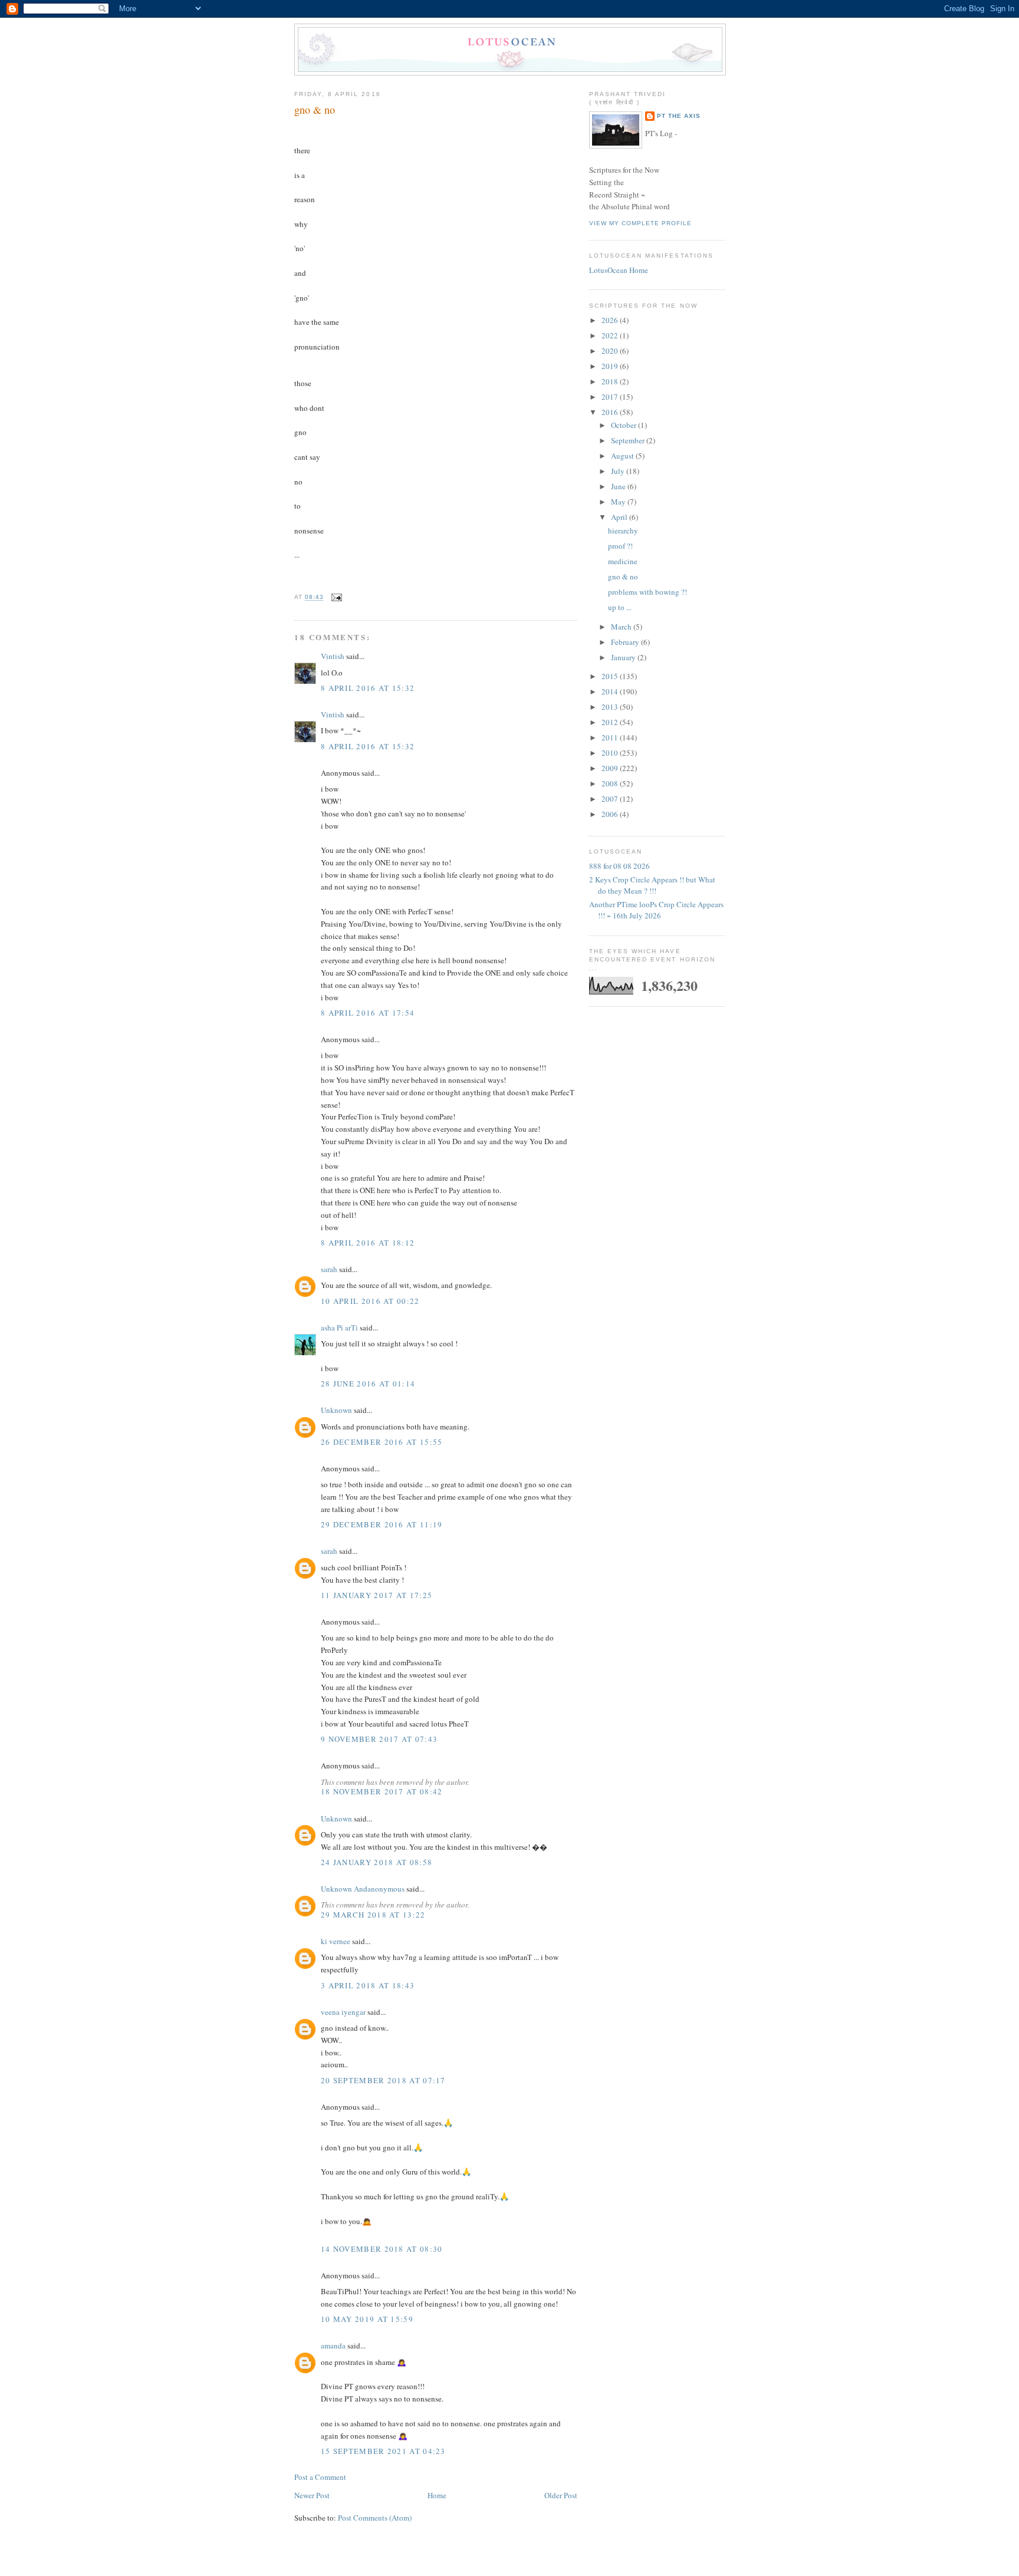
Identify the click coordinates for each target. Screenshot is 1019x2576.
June (619, 486)
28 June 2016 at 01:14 (368, 1383)
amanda (333, 2346)
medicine (623, 561)
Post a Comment (320, 2477)
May (619, 502)
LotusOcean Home (619, 270)
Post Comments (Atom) (375, 2518)
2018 (611, 381)
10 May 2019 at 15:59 (367, 2319)
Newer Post (312, 2495)
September (629, 440)
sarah (329, 1269)
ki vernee (336, 1941)
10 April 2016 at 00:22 (370, 1301)
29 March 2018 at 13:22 (373, 1915)
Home (437, 2495)
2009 (611, 768)
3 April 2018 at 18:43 (368, 1985)
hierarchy (623, 531)
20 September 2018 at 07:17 (383, 2080)
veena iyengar (343, 2012)
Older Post (561, 2495)
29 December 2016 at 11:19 (382, 1524)
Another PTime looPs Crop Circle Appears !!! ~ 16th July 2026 (656, 910)
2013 (611, 707)
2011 (611, 737)
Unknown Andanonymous (363, 1889)
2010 (611, 753)
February (626, 642)
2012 (611, 722)
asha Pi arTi (339, 1327)
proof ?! (620, 546)
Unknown (336, 1410)
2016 (611, 412)
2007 (611, 799)
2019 (611, 366)
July (619, 471)
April (620, 517)
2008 (611, 783)
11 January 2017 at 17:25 (377, 1595)
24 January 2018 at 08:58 (377, 1862)
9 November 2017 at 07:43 (379, 1739)
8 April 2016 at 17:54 (368, 1013)
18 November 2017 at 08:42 (382, 1791)
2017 (611, 397)
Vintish (333, 656)
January (624, 657)
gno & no (315, 110)
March (622, 627)
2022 (611, 335)
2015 (611, 676)
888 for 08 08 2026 (619, 866)
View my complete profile (640, 223)
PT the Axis (679, 116)
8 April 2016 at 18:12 (368, 1243)
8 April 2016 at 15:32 (368, 688)
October (624, 425)
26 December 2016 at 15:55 (382, 1442)
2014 (611, 691)
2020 (611, 351)
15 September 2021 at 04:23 (383, 2451)
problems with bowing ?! (647, 592)
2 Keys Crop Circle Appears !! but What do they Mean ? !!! (652, 885)
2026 (611, 320)
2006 (611, 814)
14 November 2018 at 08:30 (382, 2249)
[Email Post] (335, 597)
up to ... (620, 607)
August (623, 456)
